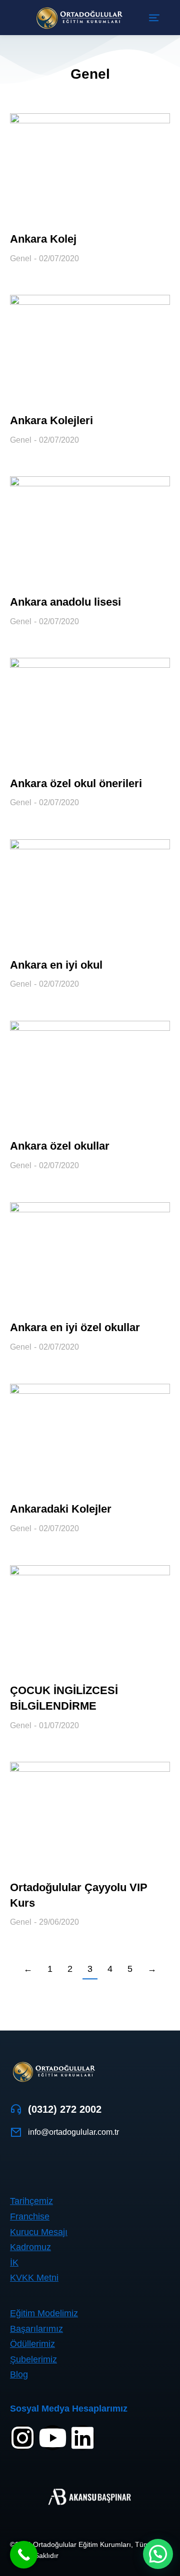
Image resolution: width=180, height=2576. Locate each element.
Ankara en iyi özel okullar (75, 1327)
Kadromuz (30, 2247)
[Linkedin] (82, 2438)
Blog (19, 2374)
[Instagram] (22, 2438)
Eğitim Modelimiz (44, 2313)
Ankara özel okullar (60, 1146)
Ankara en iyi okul (56, 965)
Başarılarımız (36, 2329)
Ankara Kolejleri (51, 420)
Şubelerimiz (33, 2359)
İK (14, 2263)
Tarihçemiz (31, 2201)
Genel (21, 258)
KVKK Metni (34, 2278)
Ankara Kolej (43, 239)
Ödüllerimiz (32, 2344)
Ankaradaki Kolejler (61, 1509)
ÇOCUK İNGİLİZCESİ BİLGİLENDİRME (64, 1698)
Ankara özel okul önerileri (76, 783)
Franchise (30, 2217)
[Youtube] (52, 2438)
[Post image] (90, 166)
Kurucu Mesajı (39, 2232)
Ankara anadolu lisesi (65, 602)
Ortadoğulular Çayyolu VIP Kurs (79, 1895)
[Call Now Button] (24, 2555)
